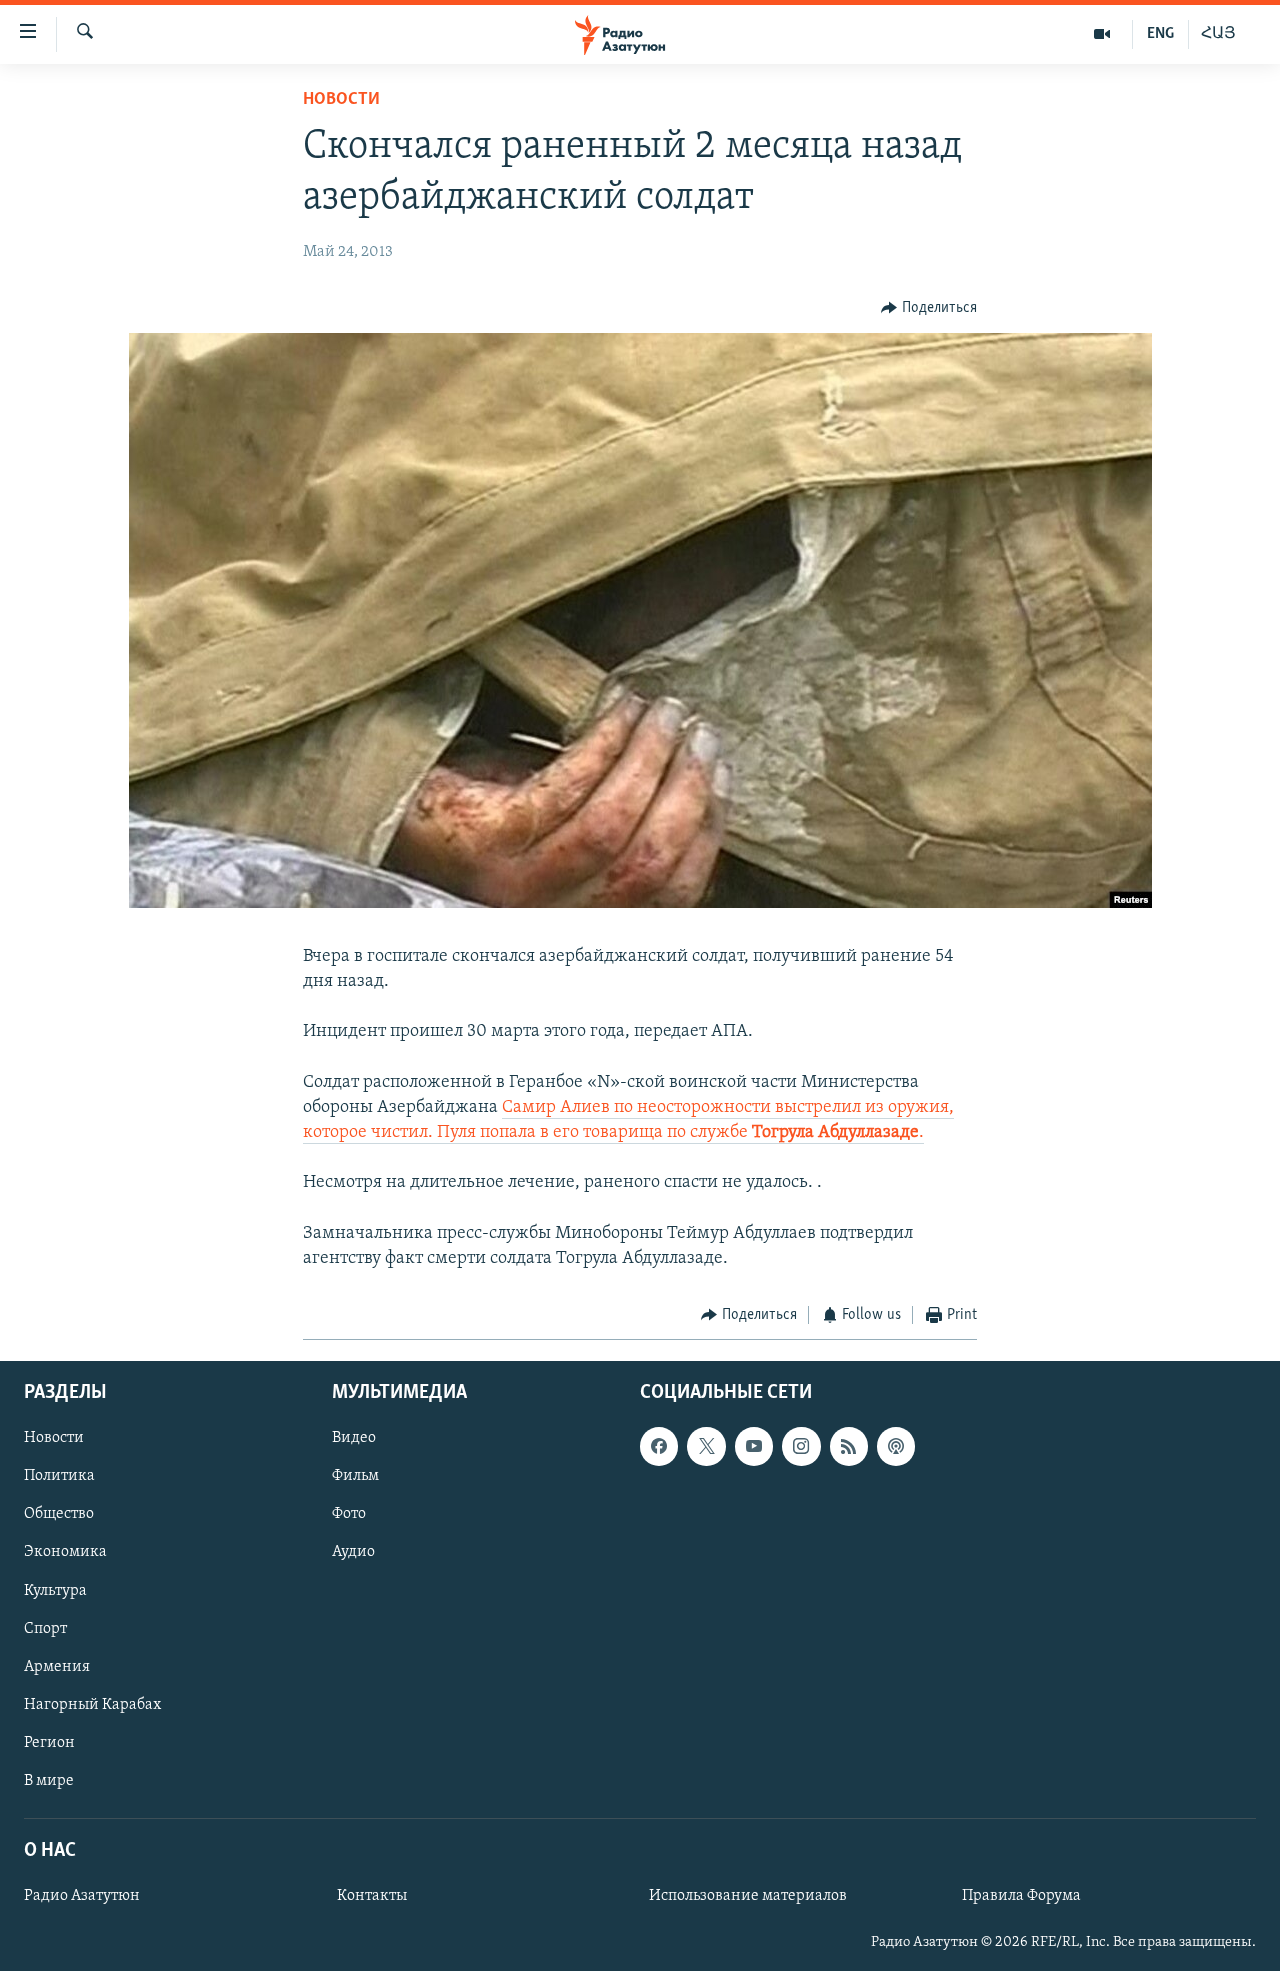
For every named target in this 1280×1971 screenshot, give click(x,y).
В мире (49, 1780)
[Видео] (1102, 34)
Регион (49, 1742)
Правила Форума (1021, 1896)
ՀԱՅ (1218, 34)
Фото (349, 1514)
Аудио (353, 1552)
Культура (55, 1590)
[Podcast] (896, 1446)
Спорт (45, 1628)
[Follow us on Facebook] (659, 1446)
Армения (57, 1666)
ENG (1160, 34)
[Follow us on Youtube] (754, 1446)
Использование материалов (748, 1896)
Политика (59, 1476)
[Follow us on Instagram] (801, 1446)
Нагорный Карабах (92, 1704)
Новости (341, 100)
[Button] (929, 308)
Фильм (355, 1476)
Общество (59, 1514)
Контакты (372, 1896)
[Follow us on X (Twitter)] (706, 1446)
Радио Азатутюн (82, 1896)
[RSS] (849, 1446)
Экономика (65, 1552)
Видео (354, 1438)
